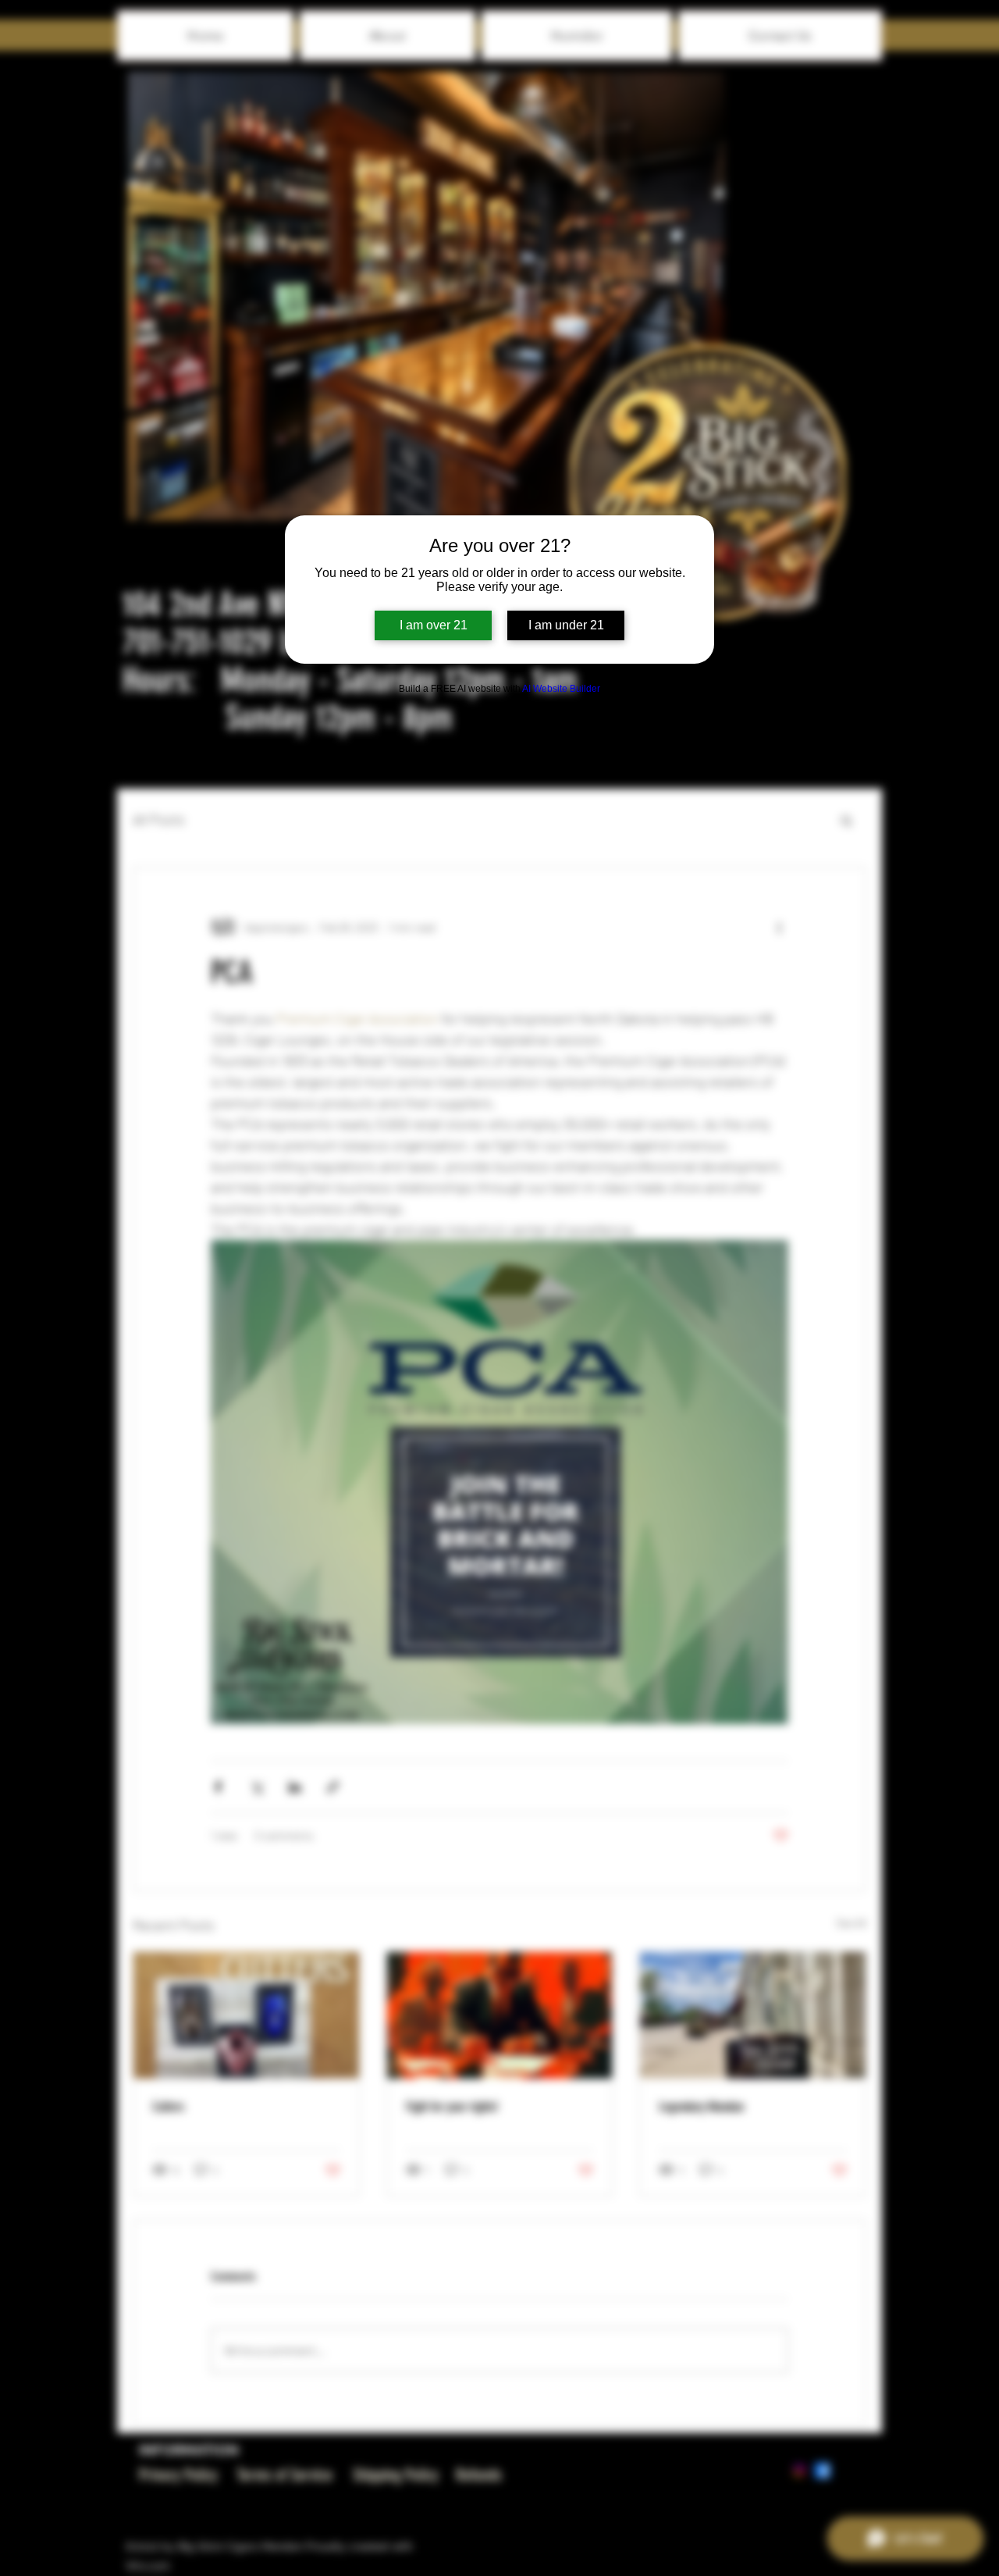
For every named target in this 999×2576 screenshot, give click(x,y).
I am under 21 (566, 625)
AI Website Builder (561, 689)
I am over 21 (434, 625)
